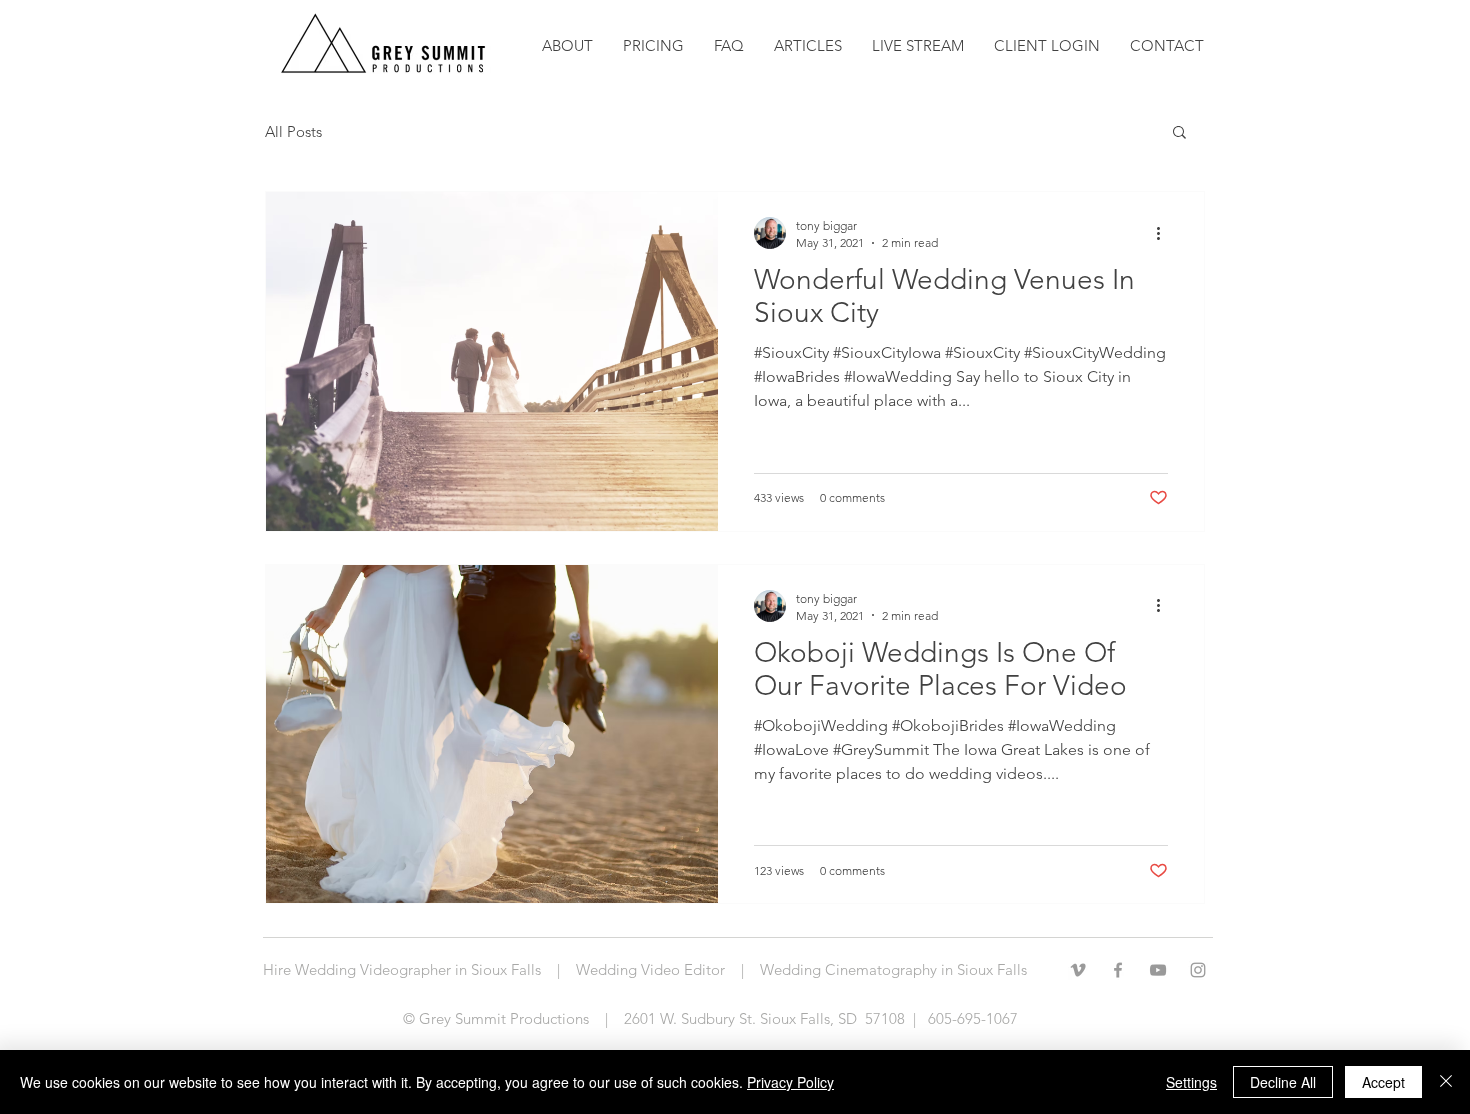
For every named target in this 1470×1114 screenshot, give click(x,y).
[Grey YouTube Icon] (1158, 970)
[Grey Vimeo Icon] (1078, 970)
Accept (1383, 1082)
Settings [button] (1191, 1082)
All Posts (293, 131)
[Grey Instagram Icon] (1198, 970)
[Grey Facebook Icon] (1118, 970)
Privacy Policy (790, 1082)
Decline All (1283, 1082)
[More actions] (1165, 233)
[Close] (1446, 1082)
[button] (808, 46)
